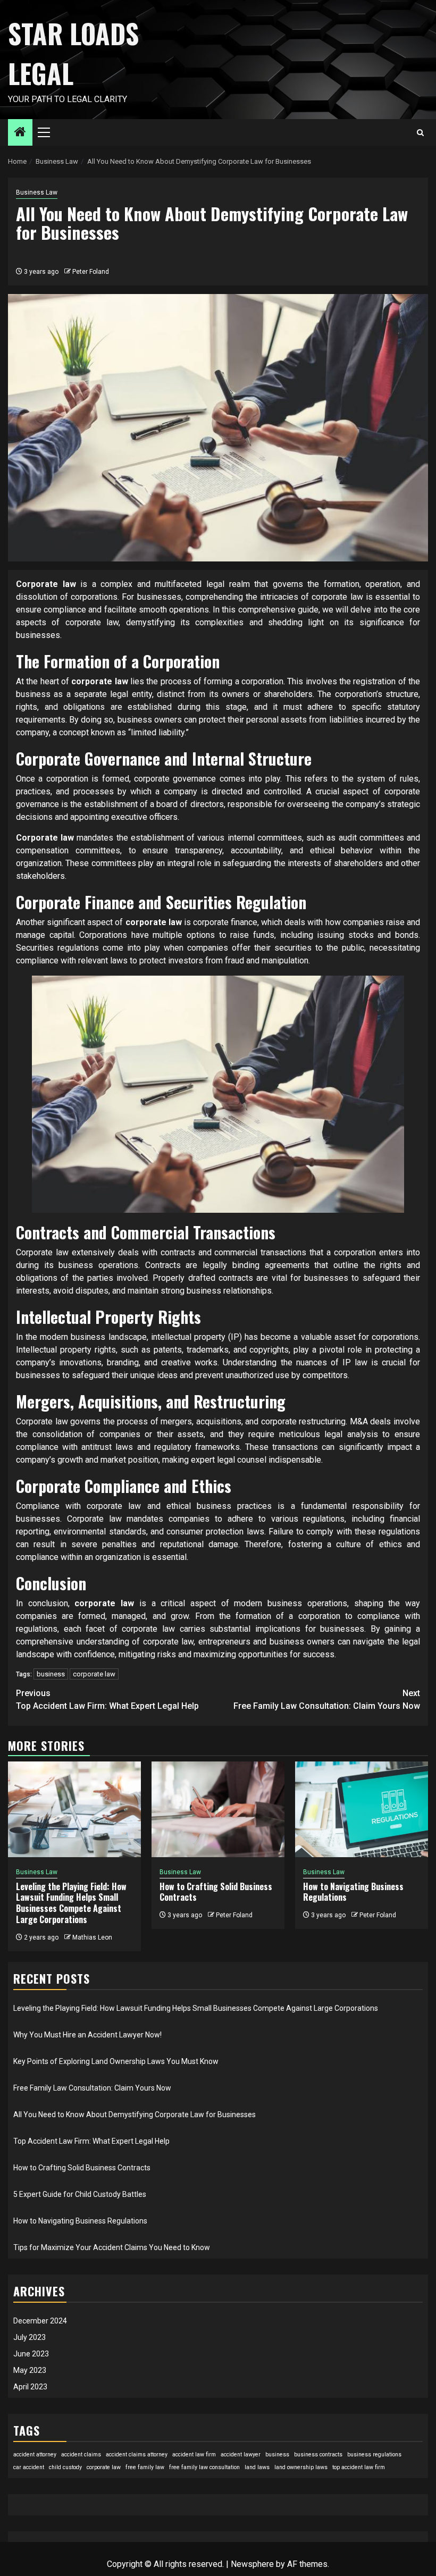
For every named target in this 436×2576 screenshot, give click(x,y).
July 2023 (30, 2337)
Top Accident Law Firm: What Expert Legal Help (107, 1700)
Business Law (37, 192)
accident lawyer (241, 2455)
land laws (257, 2467)
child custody (65, 2467)
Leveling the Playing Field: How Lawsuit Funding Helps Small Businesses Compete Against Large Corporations (71, 1903)
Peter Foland (91, 272)
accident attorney (35, 2455)
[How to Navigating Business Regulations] (362, 1809)
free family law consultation (204, 2467)
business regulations (374, 2455)
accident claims (81, 2455)
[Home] (20, 133)
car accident (29, 2467)
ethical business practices (219, 1506)
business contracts (318, 2455)
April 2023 (30, 2387)
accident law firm (194, 2455)
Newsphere (252, 2564)
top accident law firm (359, 2467)
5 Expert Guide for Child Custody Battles (80, 2194)
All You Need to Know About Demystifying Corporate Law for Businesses (135, 2114)
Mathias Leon (92, 1937)
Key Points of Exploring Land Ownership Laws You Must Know (116, 2061)
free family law (145, 2467)
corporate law (94, 1674)
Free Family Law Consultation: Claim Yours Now (327, 1700)
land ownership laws (301, 2467)
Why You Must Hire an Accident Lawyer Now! (87, 2035)
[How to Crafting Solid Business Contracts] (218, 1809)
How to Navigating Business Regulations (353, 1892)
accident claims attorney (137, 2455)
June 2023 (31, 2354)
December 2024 (40, 2321)
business (51, 1674)
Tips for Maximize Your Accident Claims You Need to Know (112, 2247)
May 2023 (30, 2370)
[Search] (420, 133)
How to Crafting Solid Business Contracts (216, 1892)
